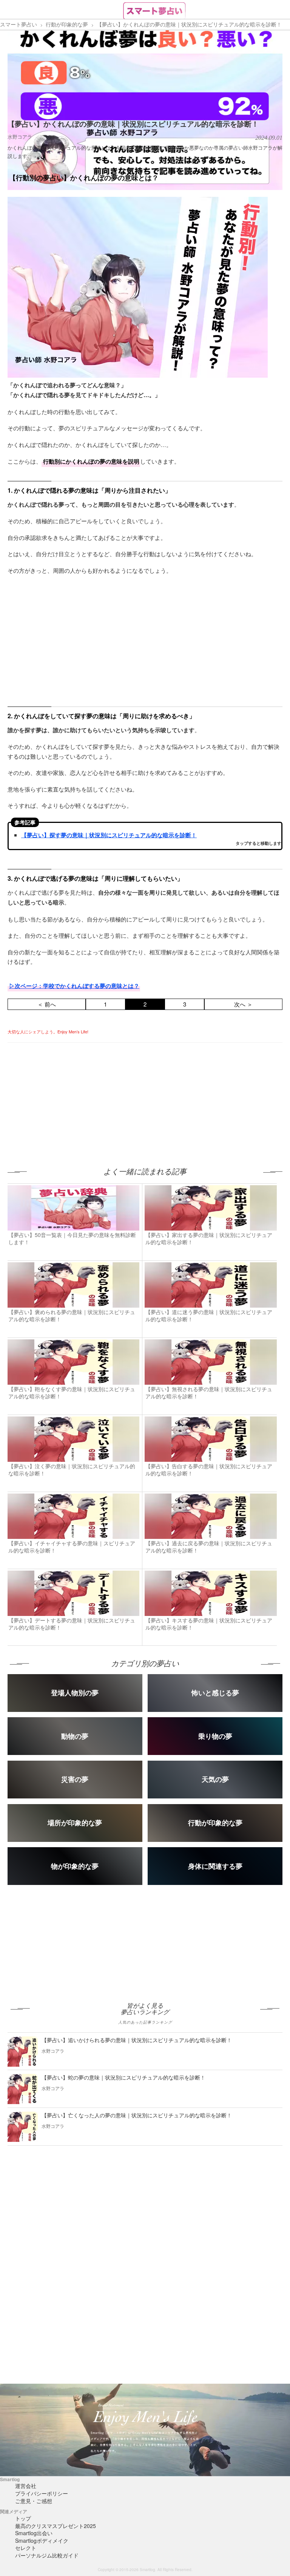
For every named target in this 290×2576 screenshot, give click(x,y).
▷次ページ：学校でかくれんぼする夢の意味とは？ (74, 986)
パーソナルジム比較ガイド (47, 2555)
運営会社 (26, 2486)
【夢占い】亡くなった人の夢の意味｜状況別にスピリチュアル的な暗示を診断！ (137, 2115)
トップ (23, 2518)
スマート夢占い (19, 24)
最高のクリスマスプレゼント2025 (56, 2526)
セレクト (26, 2548)
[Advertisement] (71, 1096)
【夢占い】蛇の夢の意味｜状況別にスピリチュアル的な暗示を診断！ (123, 2077)
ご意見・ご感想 (34, 2501)
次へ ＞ (243, 1004)
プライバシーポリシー (42, 2493)
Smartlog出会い (34, 2533)
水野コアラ (20, 137)
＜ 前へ (47, 1004)
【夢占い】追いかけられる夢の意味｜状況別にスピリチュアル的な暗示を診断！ (137, 2040)
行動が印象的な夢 (67, 24)
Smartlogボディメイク (42, 2540)
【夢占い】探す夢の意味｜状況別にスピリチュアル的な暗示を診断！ (109, 835)
